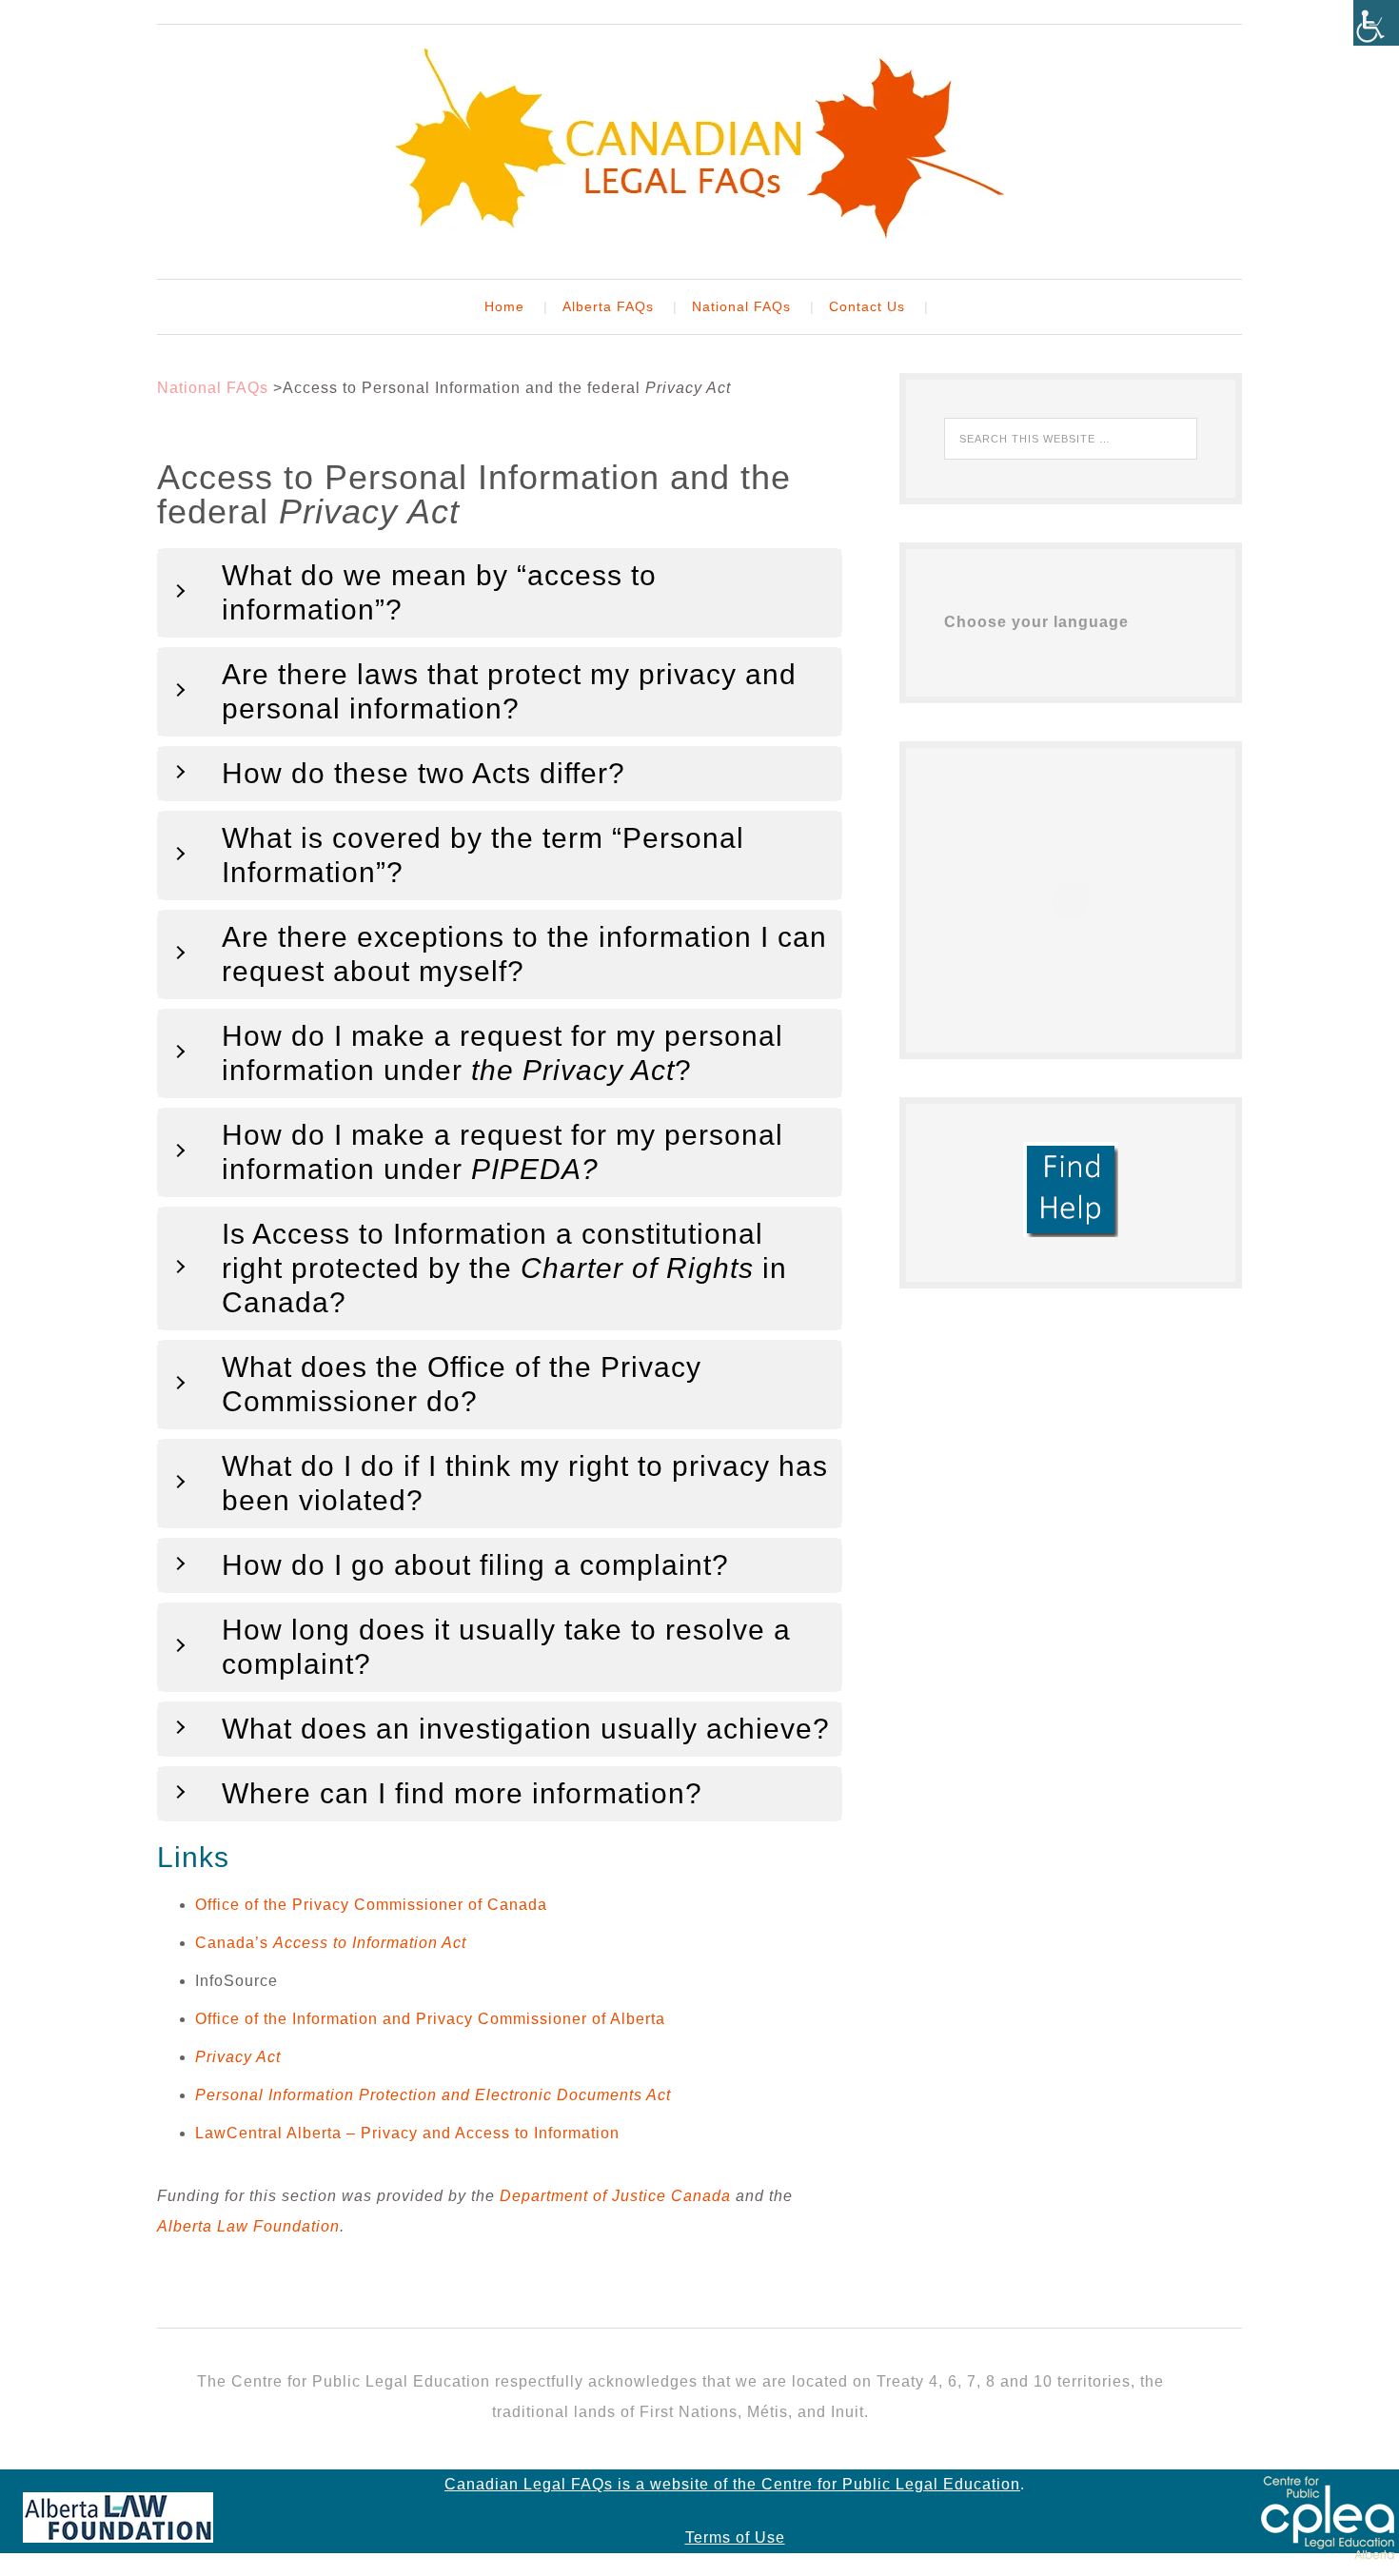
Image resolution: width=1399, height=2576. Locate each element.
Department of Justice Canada (615, 2196)
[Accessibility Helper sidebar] (1376, 23)
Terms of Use (735, 2537)
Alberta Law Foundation (248, 2226)
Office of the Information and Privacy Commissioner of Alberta (430, 2019)
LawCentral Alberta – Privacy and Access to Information (407, 2133)
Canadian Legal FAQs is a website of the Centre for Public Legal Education (732, 2484)
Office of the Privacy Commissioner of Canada (371, 1905)
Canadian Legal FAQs (699, 144)
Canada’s (331, 1943)
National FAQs (213, 388)
